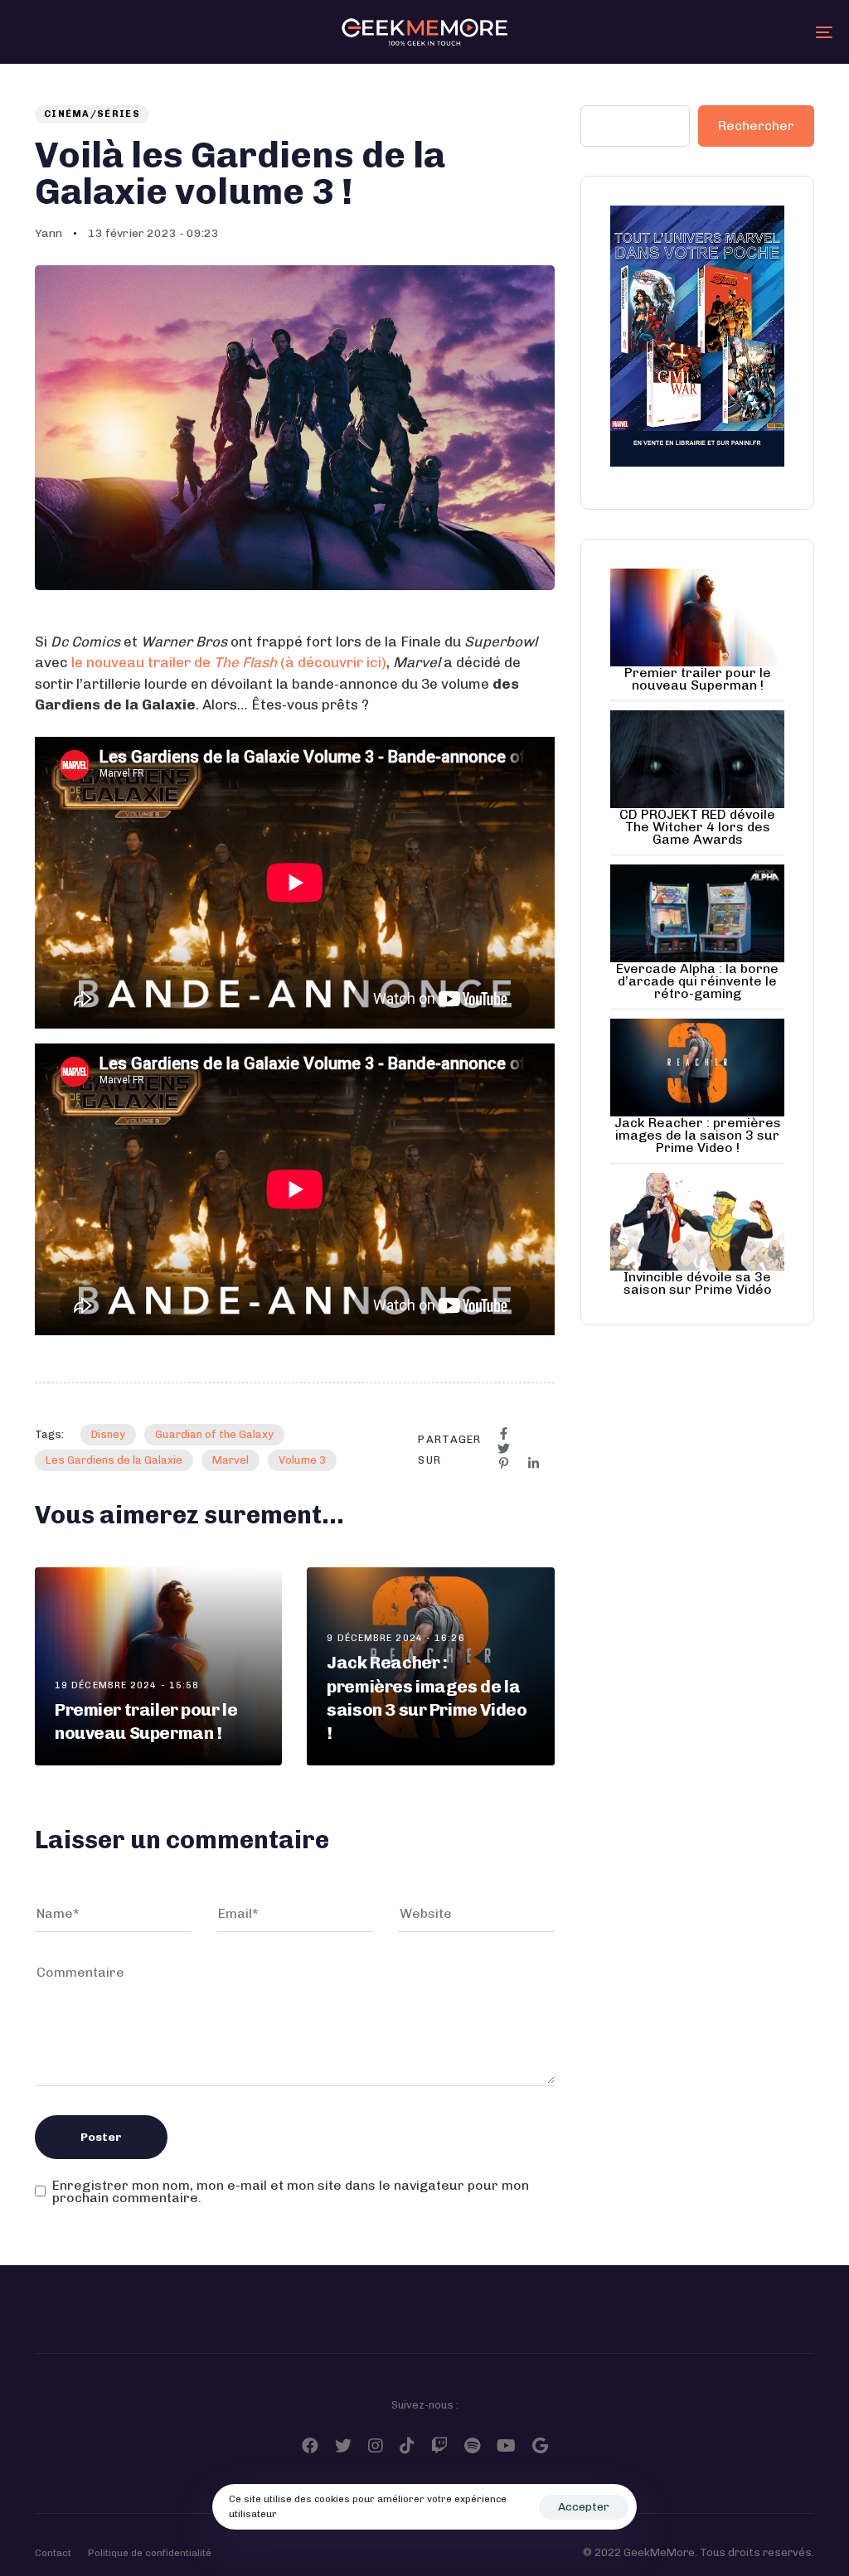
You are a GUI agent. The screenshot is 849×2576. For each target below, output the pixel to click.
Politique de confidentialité (150, 2553)
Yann (49, 233)
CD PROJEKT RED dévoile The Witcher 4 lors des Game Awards (697, 827)
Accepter (584, 2507)
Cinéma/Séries (92, 114)
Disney (108, 1434)
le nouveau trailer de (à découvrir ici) (229, 662)
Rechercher (756, 126)
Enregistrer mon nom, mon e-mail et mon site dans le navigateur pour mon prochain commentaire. (291, 2192)
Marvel (230, 1460)
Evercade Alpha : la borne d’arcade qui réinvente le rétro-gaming (697, 981)
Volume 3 (302, 1460)
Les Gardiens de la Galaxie (114, 1460)
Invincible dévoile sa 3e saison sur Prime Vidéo (698, 1283)
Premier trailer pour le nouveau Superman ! (698, 679)
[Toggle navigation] (696, 32)
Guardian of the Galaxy (214, 1434)
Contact (53, 2553)
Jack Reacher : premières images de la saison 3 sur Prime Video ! (698, 1135)
